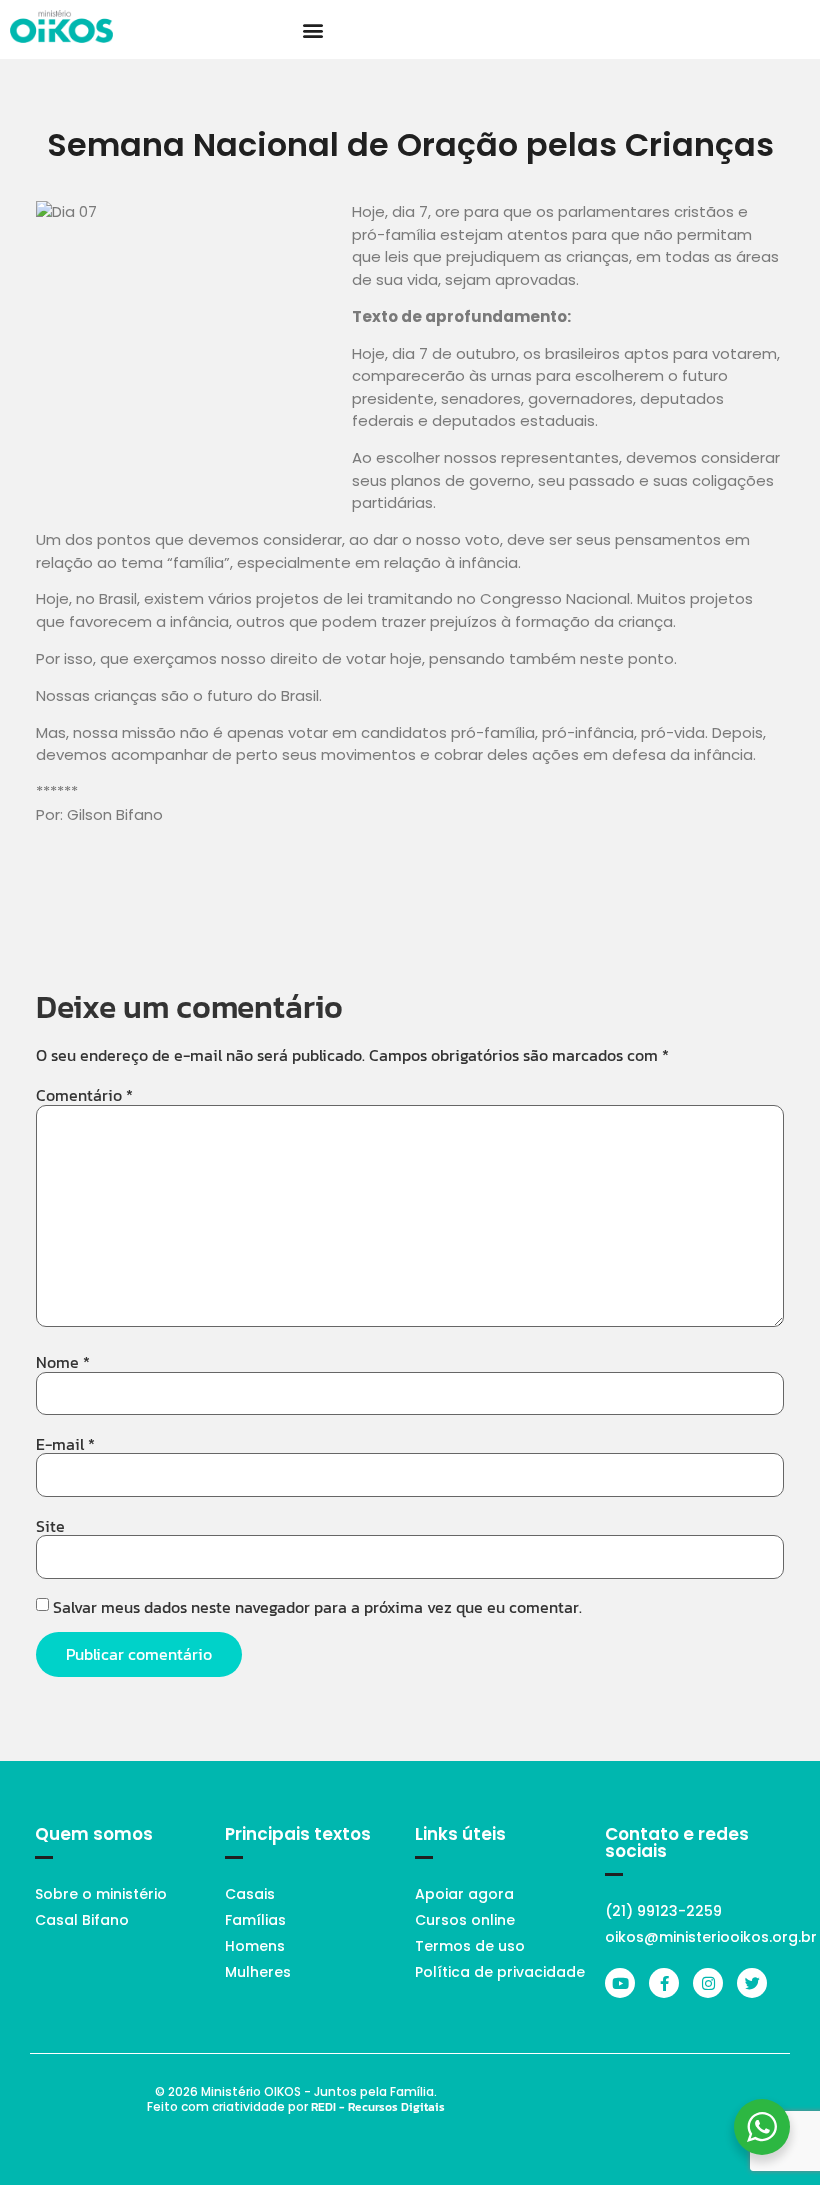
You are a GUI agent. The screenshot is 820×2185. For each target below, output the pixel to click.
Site (50, 1526)
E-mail (65, 1444)
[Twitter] (752, 1983)
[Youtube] (620, 1983)
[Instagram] (708, 1983)
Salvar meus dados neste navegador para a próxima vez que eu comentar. (317, 1607)
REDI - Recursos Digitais (378, 2107)
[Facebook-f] (664, 1983)
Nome (63, 1362)
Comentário (84, 1095)
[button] (312, 29)
